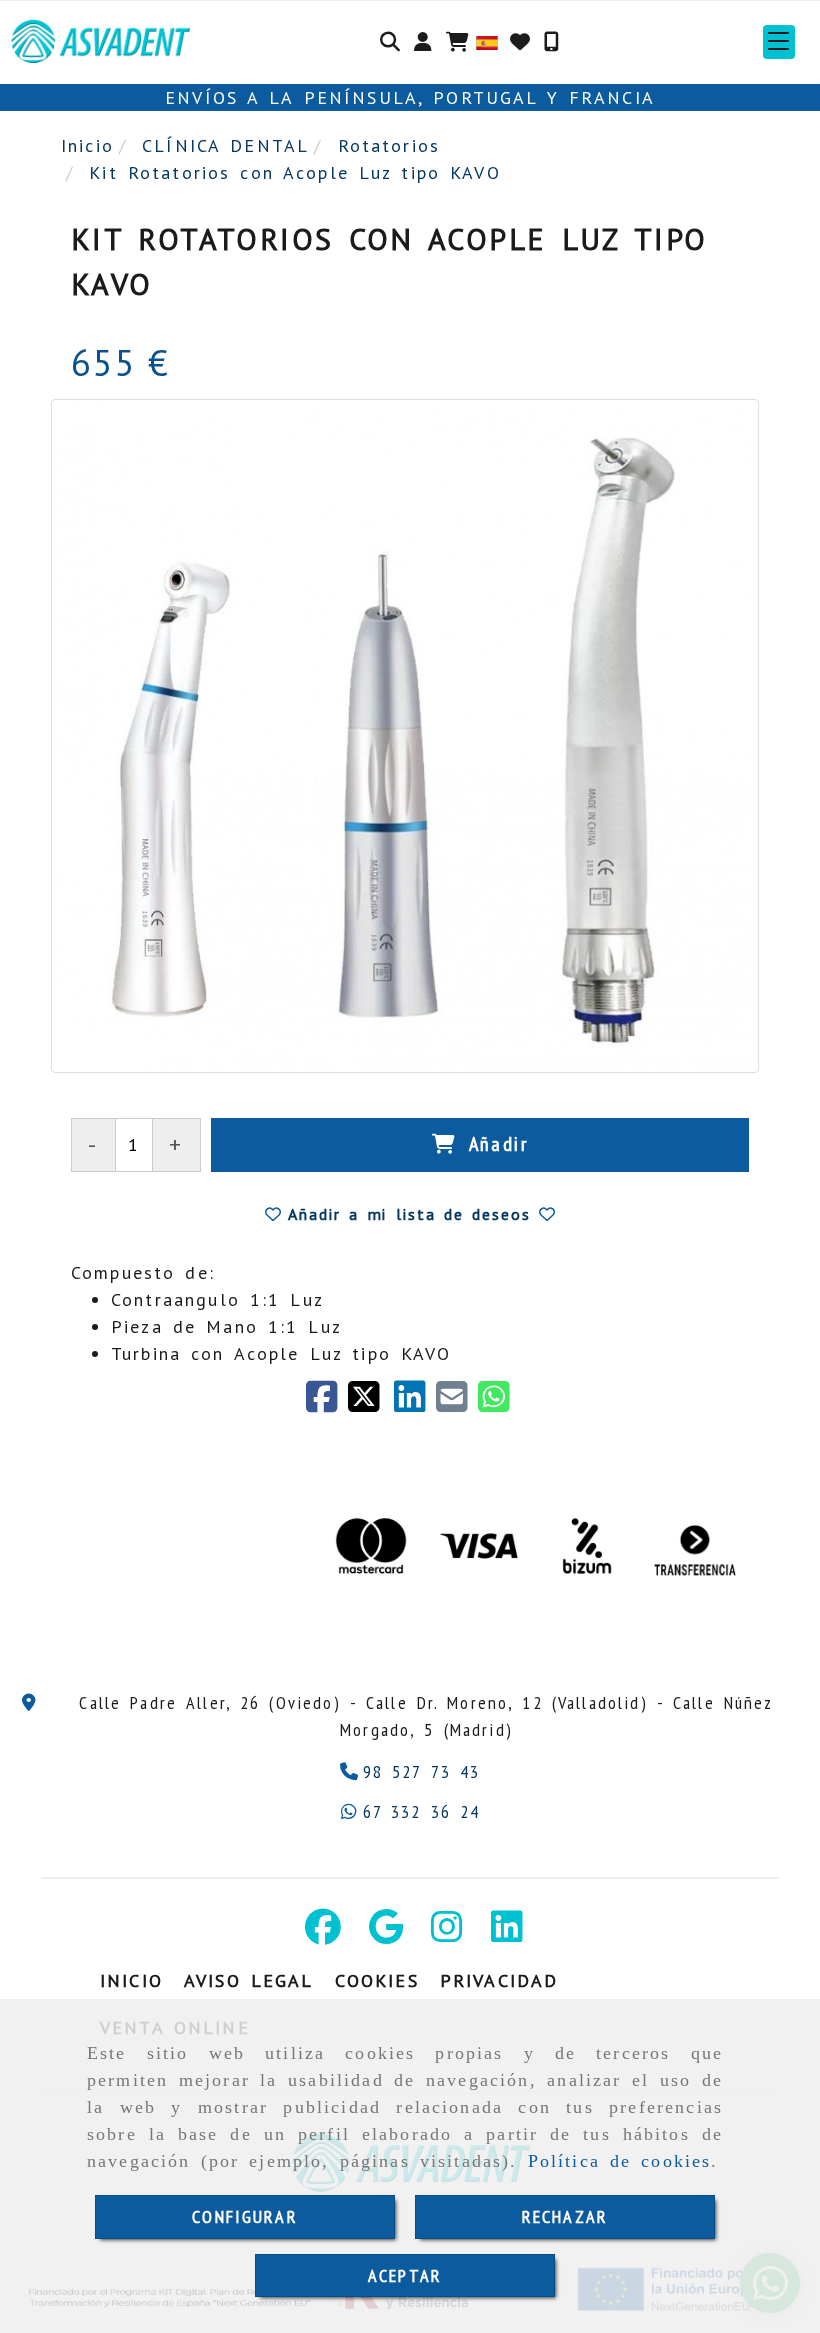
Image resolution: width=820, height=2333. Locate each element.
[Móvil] (551, 42)
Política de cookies (620, 2161)
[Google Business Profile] (386, 1933)
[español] (487, 40)
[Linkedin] (507, 1933)
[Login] (520, 42)
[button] (423, 42)
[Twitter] (371, 1403)
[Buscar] (390, 42)
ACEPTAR (405, 2275)
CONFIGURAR (245, 2216)
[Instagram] (447, 1933)
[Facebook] (327, 1403)
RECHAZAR (565, 2216)
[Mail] (457, 1403)
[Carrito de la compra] (457, 42)
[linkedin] (415, 1403)
